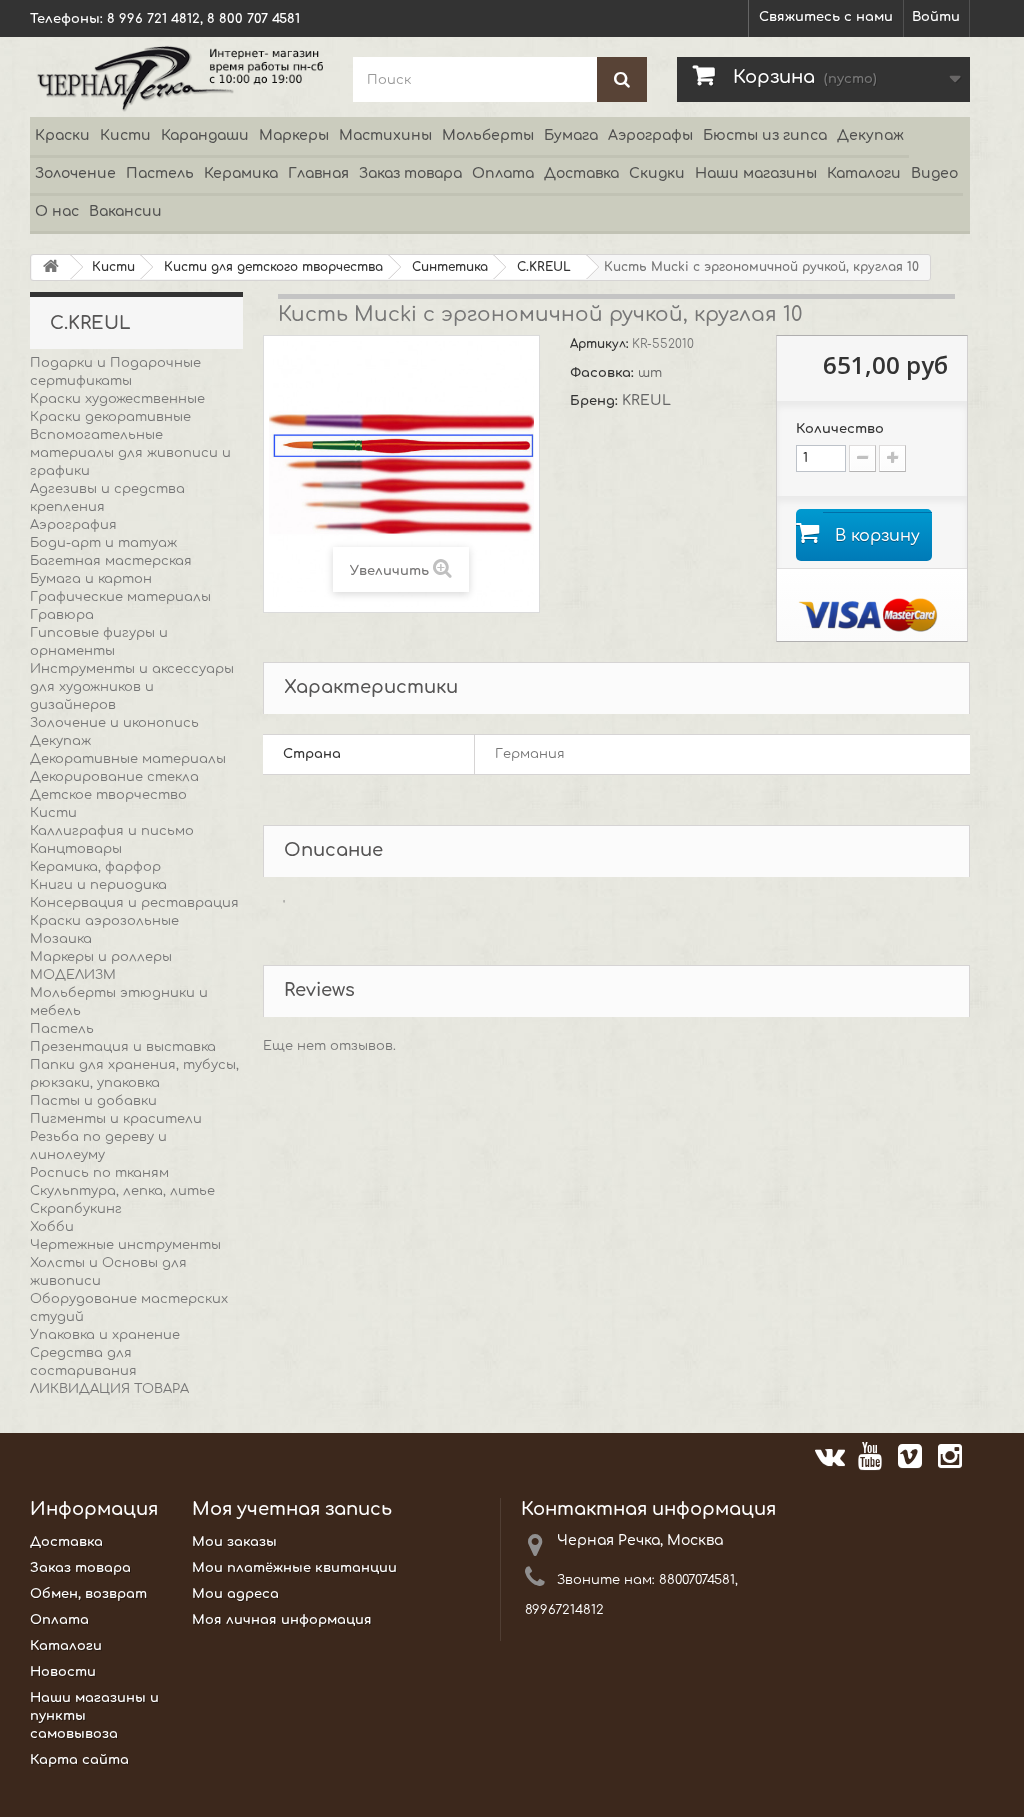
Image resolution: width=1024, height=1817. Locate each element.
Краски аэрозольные (104, 921)
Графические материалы (120, 597)
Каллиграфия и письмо (112, 831)
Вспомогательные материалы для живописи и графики (130, 453)
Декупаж (870, 135)
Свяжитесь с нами (826, 17)
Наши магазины (756, 173)
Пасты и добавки (93, 1101)
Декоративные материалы (128, 759)
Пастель (160, 173)
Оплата (503, 173)
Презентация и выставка (123, 1047)
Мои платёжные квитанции (294, 1568)
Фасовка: (604, 373)
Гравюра (62, 615)
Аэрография (73, 525)
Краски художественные (117, 399)
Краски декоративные (110, 417)
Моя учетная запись (292, 1509)
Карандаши (205, 135)
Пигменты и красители (116, 1119)
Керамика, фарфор (95, 867)
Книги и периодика (98, 885)
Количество (840, 429)
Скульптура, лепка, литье (122, 1191)
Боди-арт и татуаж (103, 543)
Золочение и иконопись (114, 723)
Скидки (657, 173)
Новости (63, 1672)
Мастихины (385, 135)
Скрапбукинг (76, 1209)
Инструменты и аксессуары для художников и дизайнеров (132, 687)
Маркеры (294, 135)
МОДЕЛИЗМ (73, 975)
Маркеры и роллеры (101, 957)
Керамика (241, 173)
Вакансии (125, 211)
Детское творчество (108, 795)
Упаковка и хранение (105, 1335)
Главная (318, 173)
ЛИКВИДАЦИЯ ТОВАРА (109, 1389)
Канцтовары (76, 849)
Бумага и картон (91, 579)
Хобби (52, 1227)
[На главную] (51, 267)
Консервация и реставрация (134, 903)
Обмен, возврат (88, 1594)
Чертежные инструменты (125, 1245)
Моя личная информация (282, 1620)
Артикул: (601, 344)
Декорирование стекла (114, 777)
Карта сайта (79, 1760)
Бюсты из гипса (765, 135)
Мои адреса (235, 1594)
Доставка (581, 173)
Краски (62, 135)
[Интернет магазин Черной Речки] (176, 77)
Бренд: (596, 401)
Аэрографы (650, 135)
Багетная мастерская (111, 561)
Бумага (571, 135)
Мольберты (488, 135)
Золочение (75, 173)
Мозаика (61, 939)
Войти (936, 17)
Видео (934, 173)
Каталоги (864, 173)
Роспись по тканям (99, 1173)
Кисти (125, 135)
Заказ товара (410, 173)
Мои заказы (234, 1542)
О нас (57, 211)
